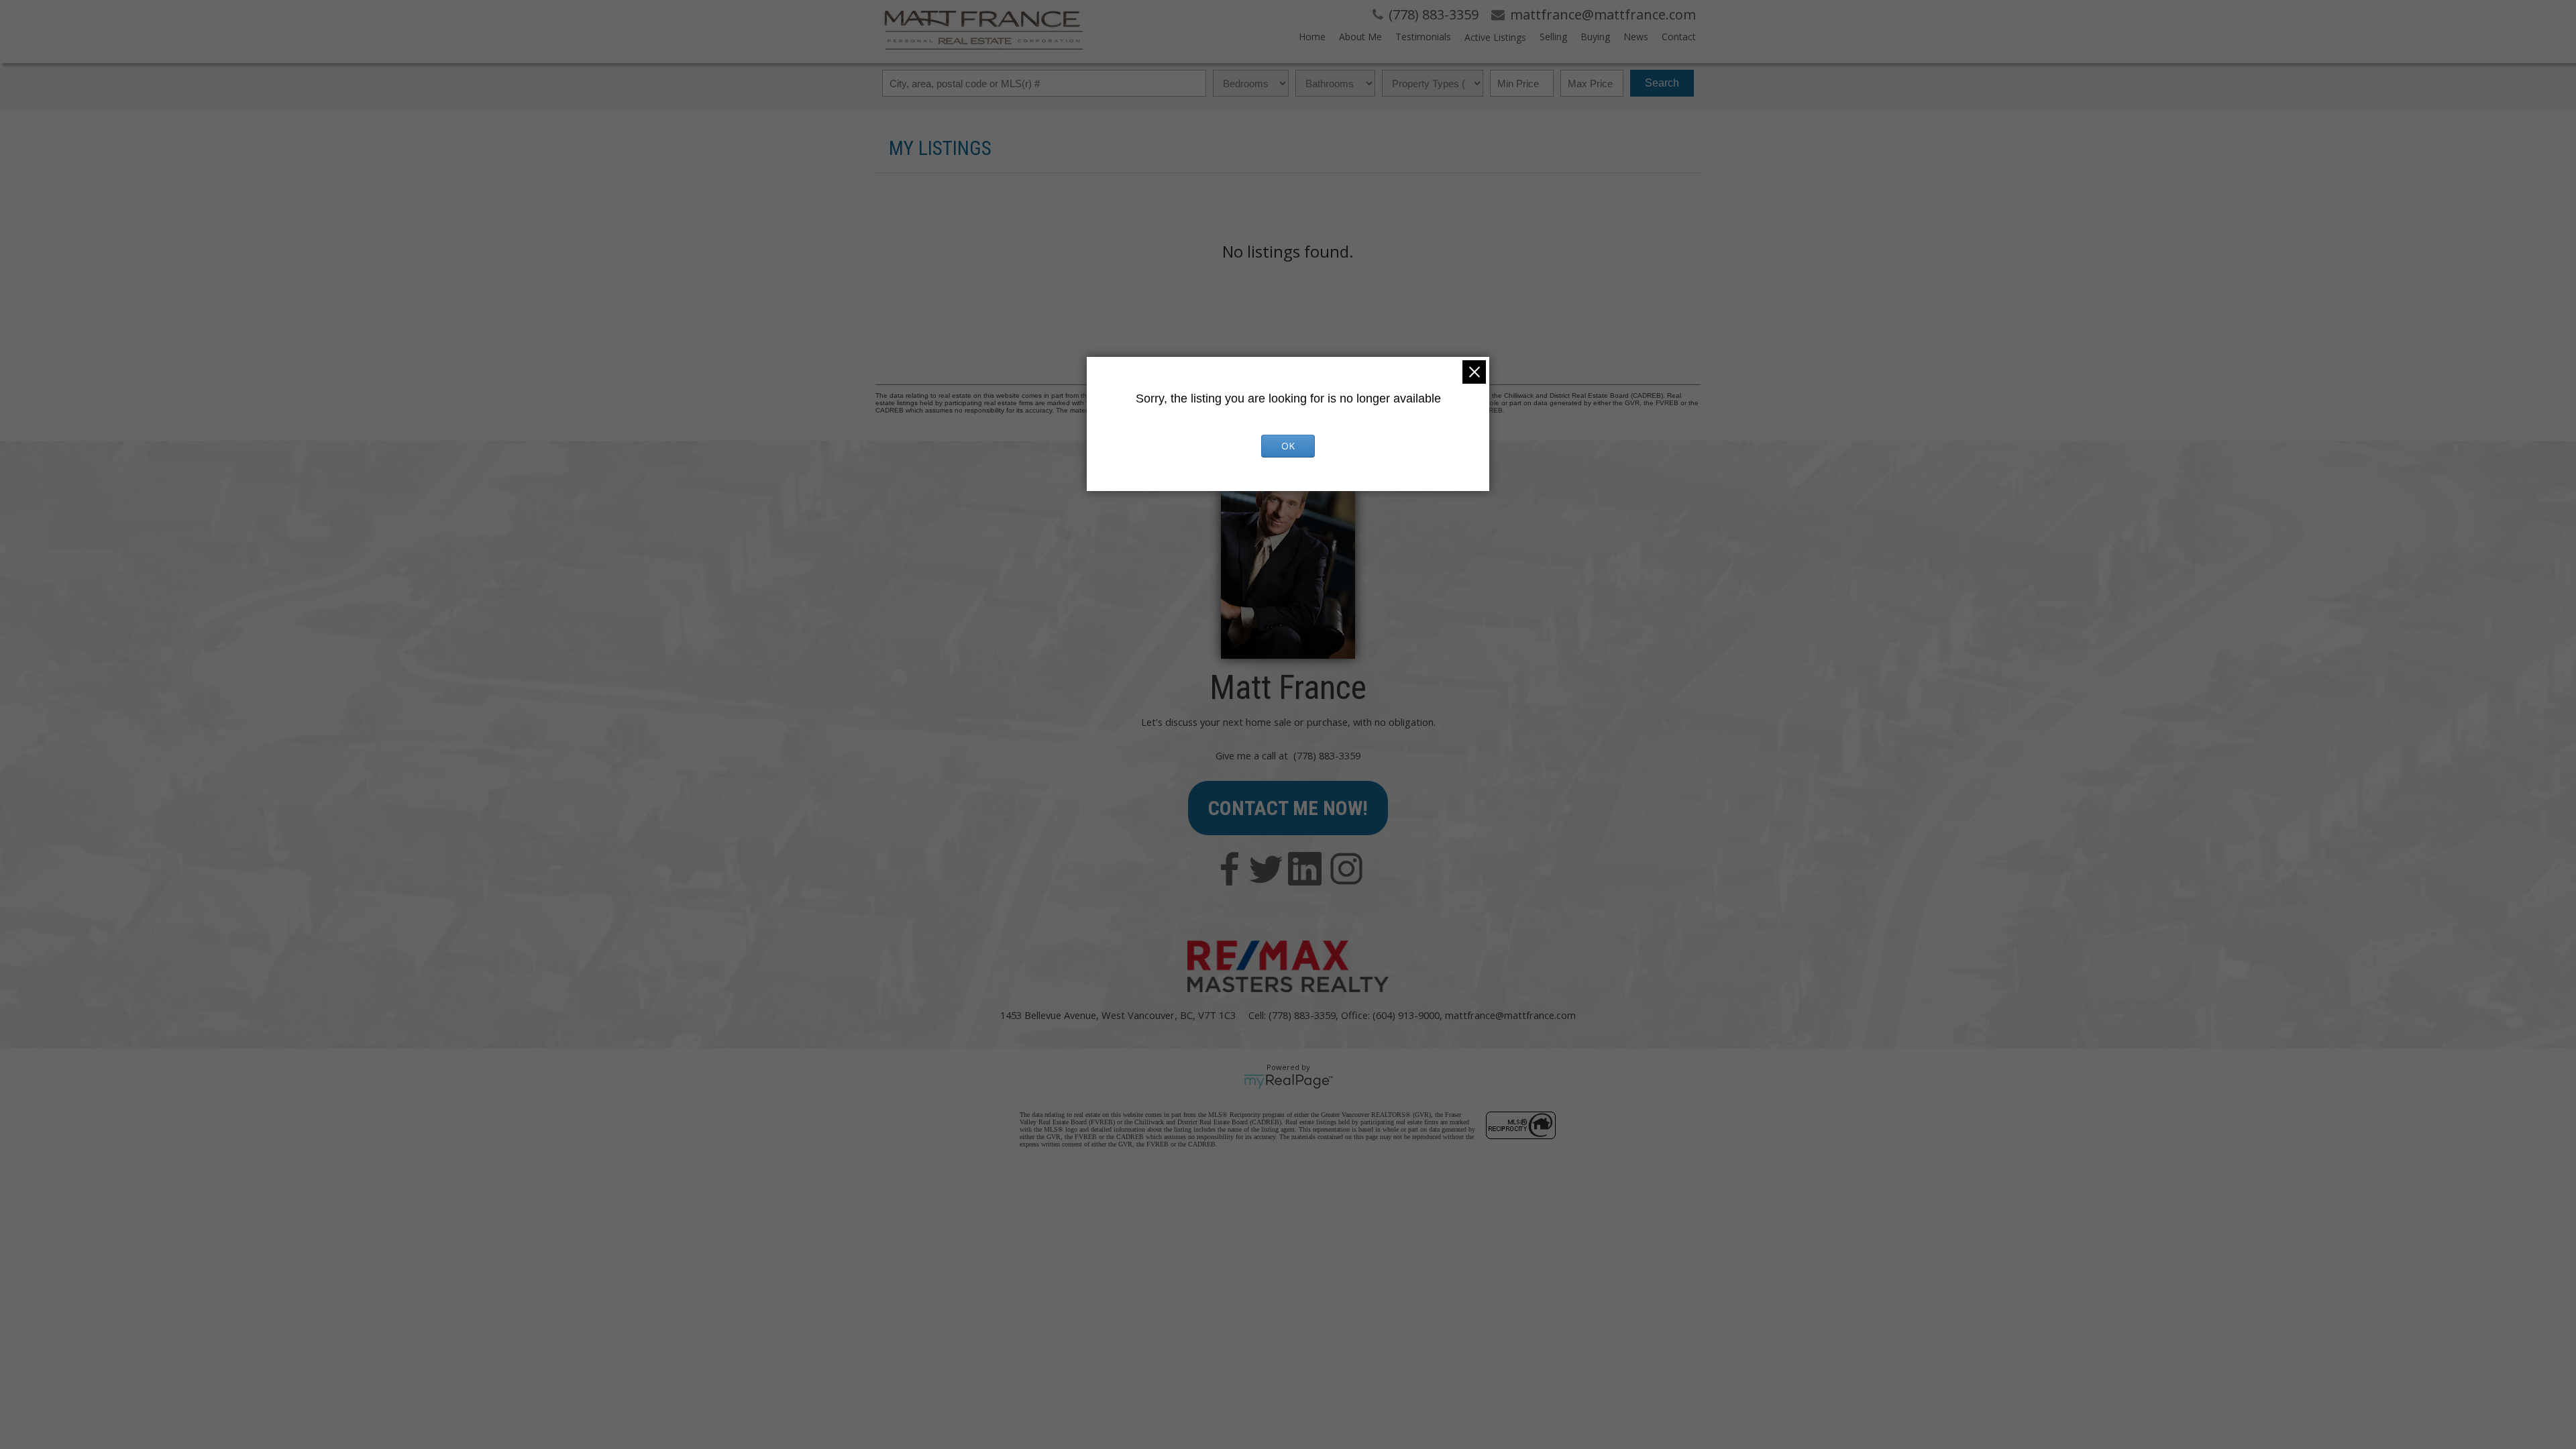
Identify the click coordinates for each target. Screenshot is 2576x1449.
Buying (1595, 37)
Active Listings (1495, 37)
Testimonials (1423, 37)
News (1636, 37)
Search (1662, 83)
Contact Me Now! (1288, 808)
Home (1312, 37)
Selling (1553, 37)
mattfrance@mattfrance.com (1510, 1015)
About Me (1360, 37)
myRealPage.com (1288, 1081)
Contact (1679, 37)
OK (1288, 446)
